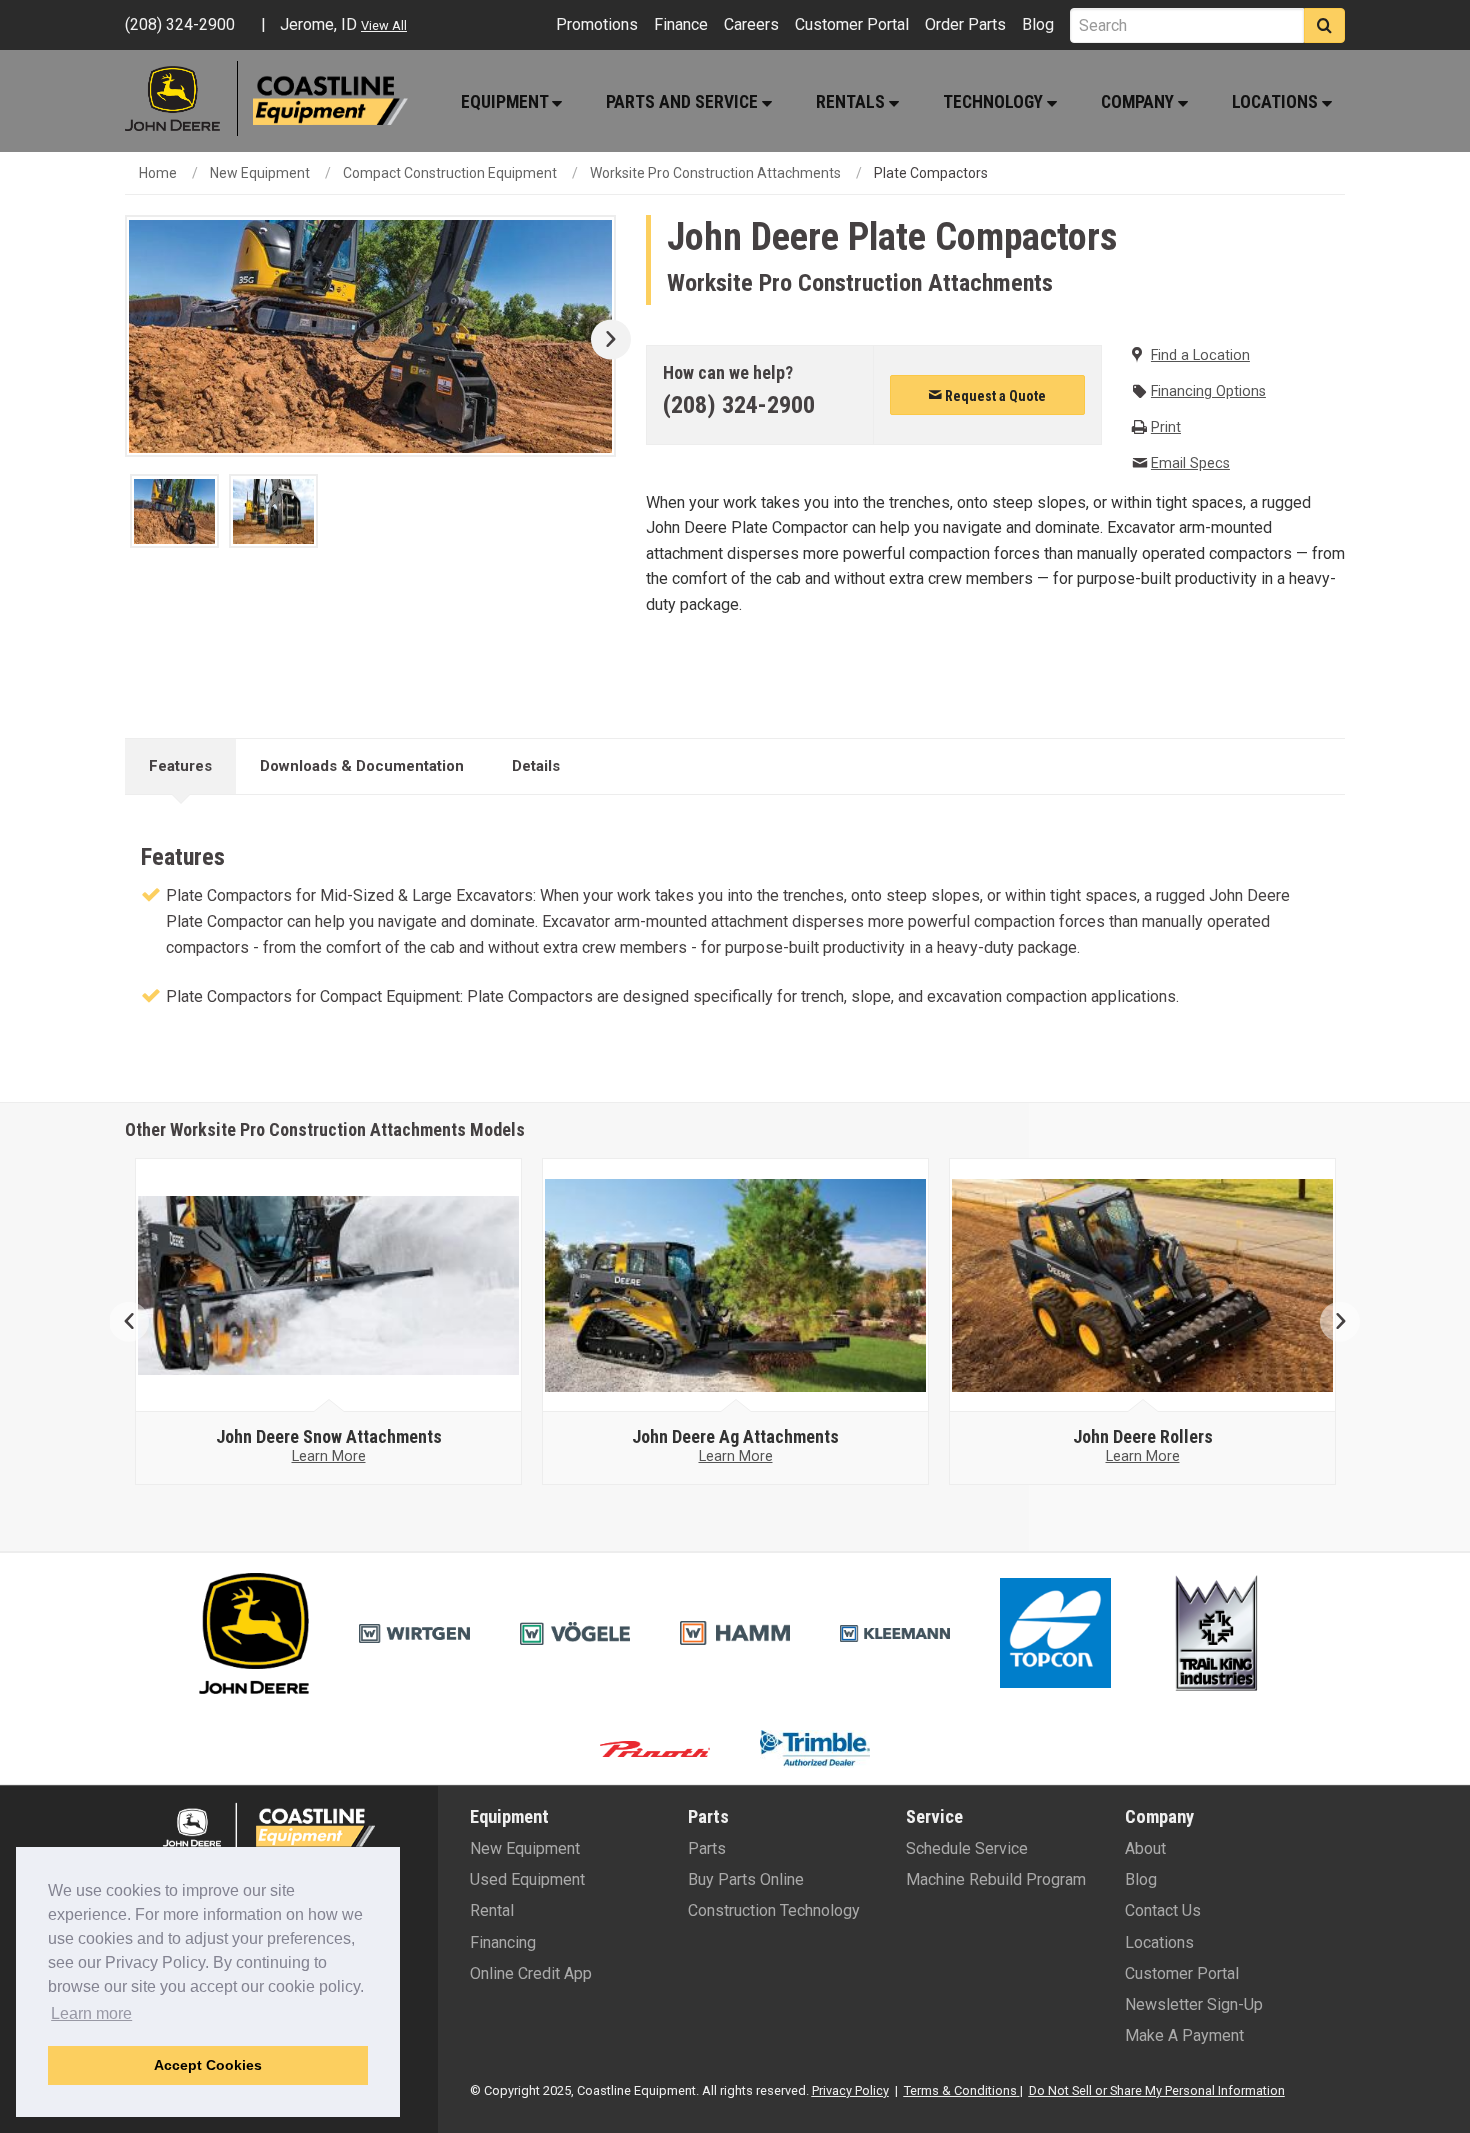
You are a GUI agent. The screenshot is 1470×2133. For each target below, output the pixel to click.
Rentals (852, 102)
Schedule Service (967, 1848)
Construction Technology (774, 1910)
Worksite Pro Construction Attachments (715, 173)
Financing (503, 1942)
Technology (995, 102)
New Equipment (260, 173)
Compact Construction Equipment (450, 173)
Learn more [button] (91, 2013)
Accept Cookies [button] (208, 2065)
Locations (1277, 102)
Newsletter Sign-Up (1194, 2004)
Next (603, 339)
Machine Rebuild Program (996, 1879)
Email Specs (1190, 463)
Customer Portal (852, 24)
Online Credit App (531, 1973)
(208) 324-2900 (739, 405)
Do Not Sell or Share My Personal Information (1157, 2090)
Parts (707, 1848)
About (1145, 1848)
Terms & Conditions (960, 2090)
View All (384, 25)
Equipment (506, 102)
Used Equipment (527, 1879)
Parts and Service (684, 102)
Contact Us (1163, 1910)
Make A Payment (1184, 2035)
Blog (1038, 24)
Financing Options (1208, 391)
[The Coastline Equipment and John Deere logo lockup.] (266, 1825)
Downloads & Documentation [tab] (362, 766)
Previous (137, 1321)
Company (1139, 102)
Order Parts (965, 24)
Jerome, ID (318, 24)
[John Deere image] (329, 1286)
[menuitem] (510, 101)
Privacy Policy (850, 2090)
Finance (681, 24)
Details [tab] (536, 766)
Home (158, 173)
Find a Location (1200, 355)
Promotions (597, 24)
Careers (751, 24)
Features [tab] (180, 766)
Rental (492, 1910)
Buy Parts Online (746, 1879)
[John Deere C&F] (181, 98)
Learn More (329, 1456)
